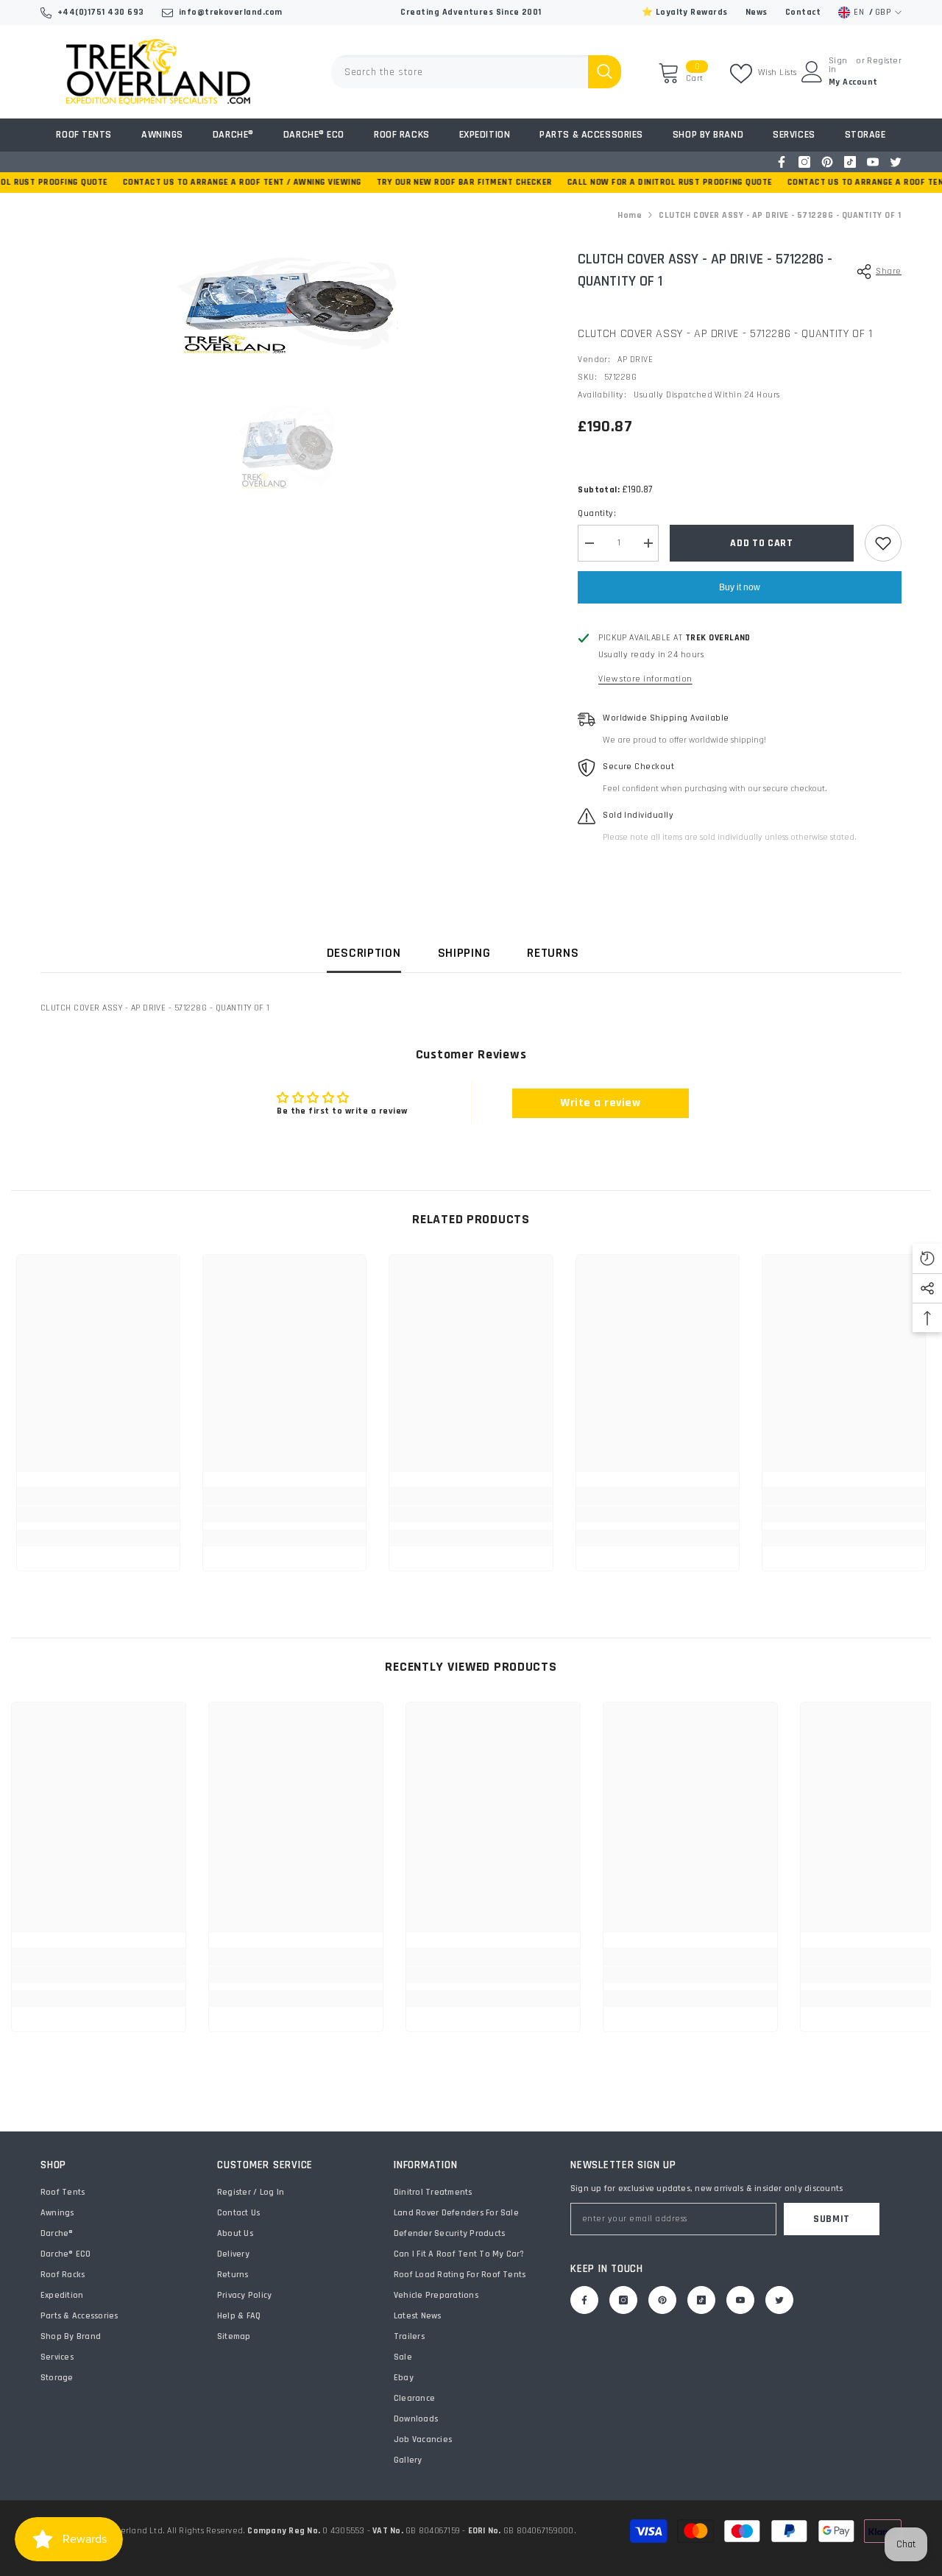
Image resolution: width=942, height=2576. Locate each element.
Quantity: (597, 513)
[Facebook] (782, 162)
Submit (832, 2219)
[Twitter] (896, 162)
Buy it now (740, 587)
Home (630, 215)
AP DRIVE (635, 360)
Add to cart (762, 543)
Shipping (464, 953)
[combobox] (460, 72)
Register (884, 61)
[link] (98, 1514)
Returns (553, 953)
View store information (645, 679)
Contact (803, 12)
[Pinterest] (827, 162)
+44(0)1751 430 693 (101, 12)
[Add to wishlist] (883, 543)
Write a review (600, 1103)
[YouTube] (873, 162)
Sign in (838, 66)
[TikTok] (850, 162)
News (757, 12)
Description (364, 953)
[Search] (476, 72)
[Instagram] (804, 162)
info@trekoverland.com (231, 12)
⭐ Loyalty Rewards (685, 12)
